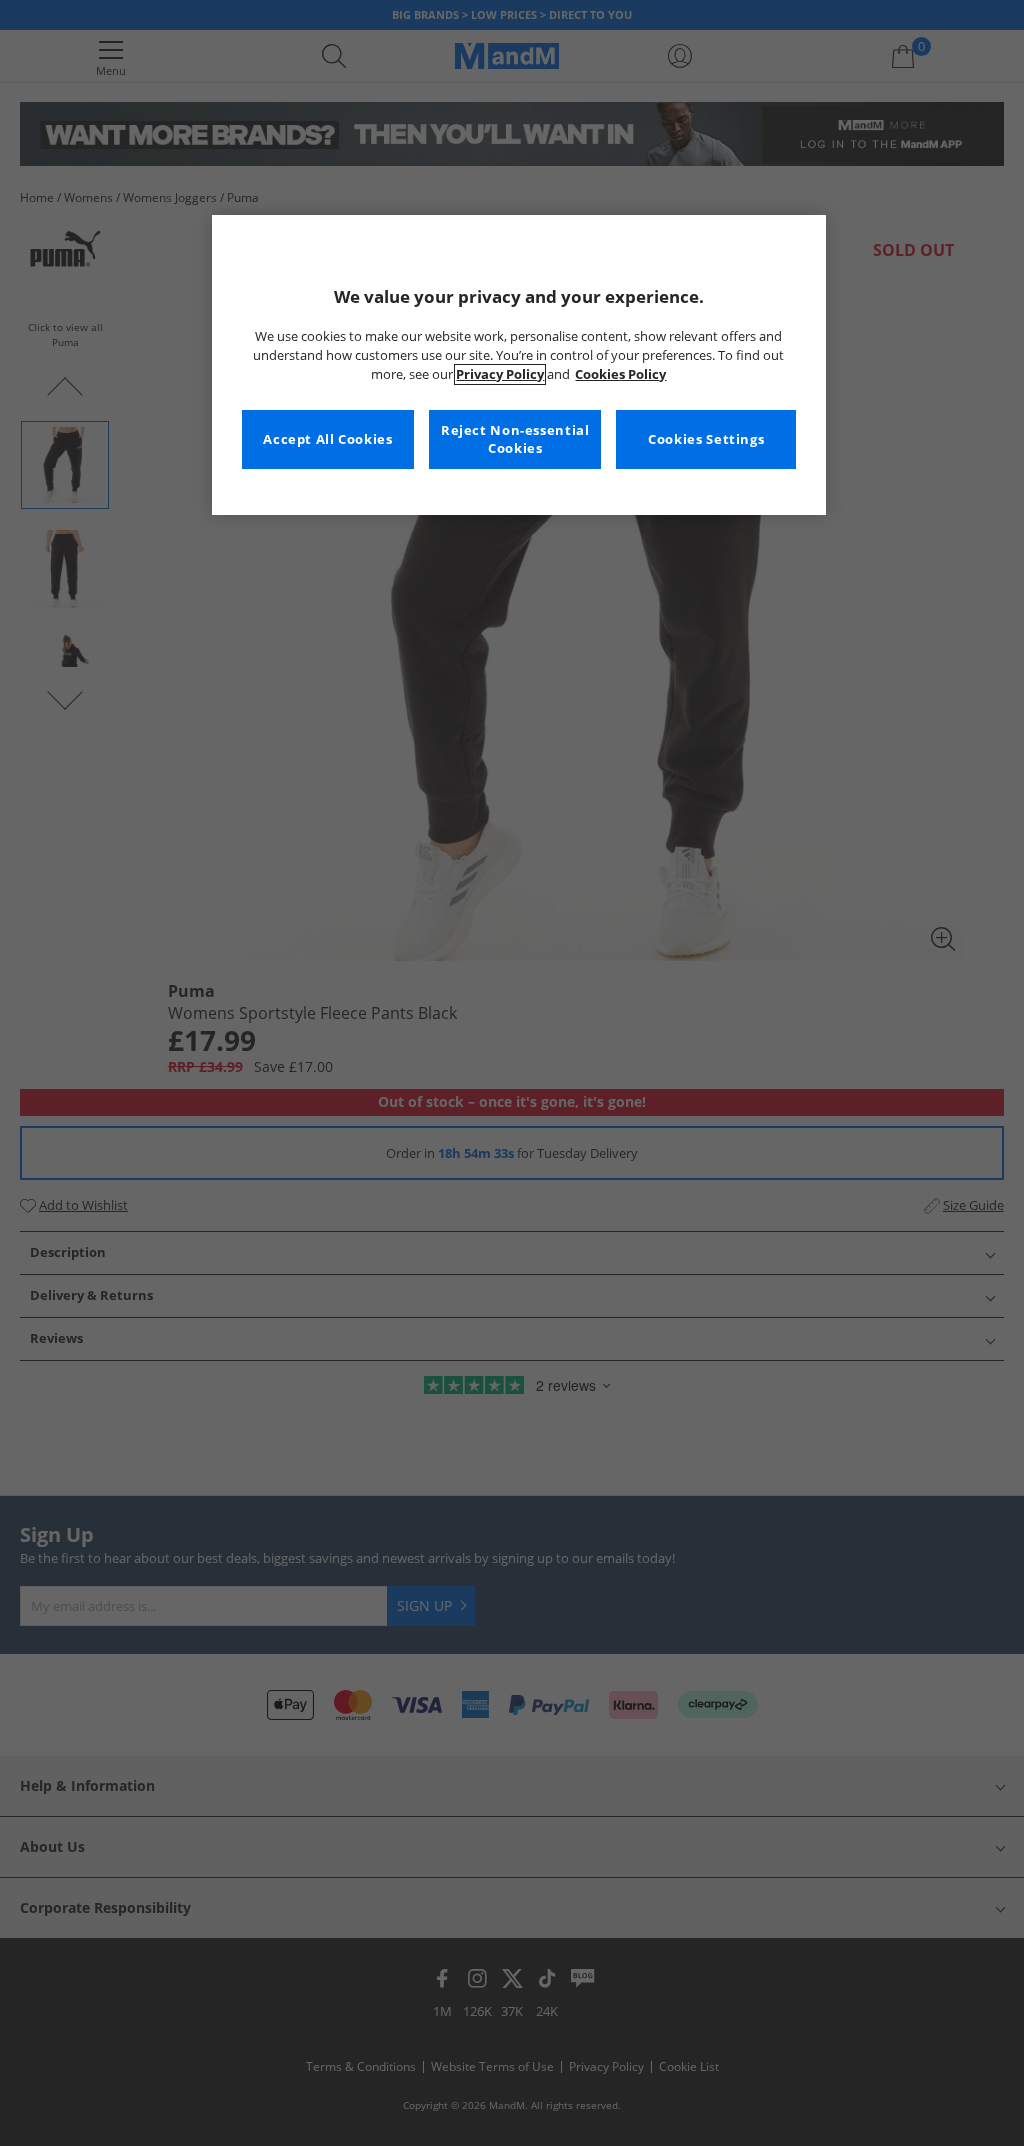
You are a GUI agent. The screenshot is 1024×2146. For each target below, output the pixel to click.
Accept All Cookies (327, 439)
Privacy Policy (500, 374)
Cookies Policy (620, 374)
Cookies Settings (706, 439)
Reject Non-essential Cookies (515, 439)
